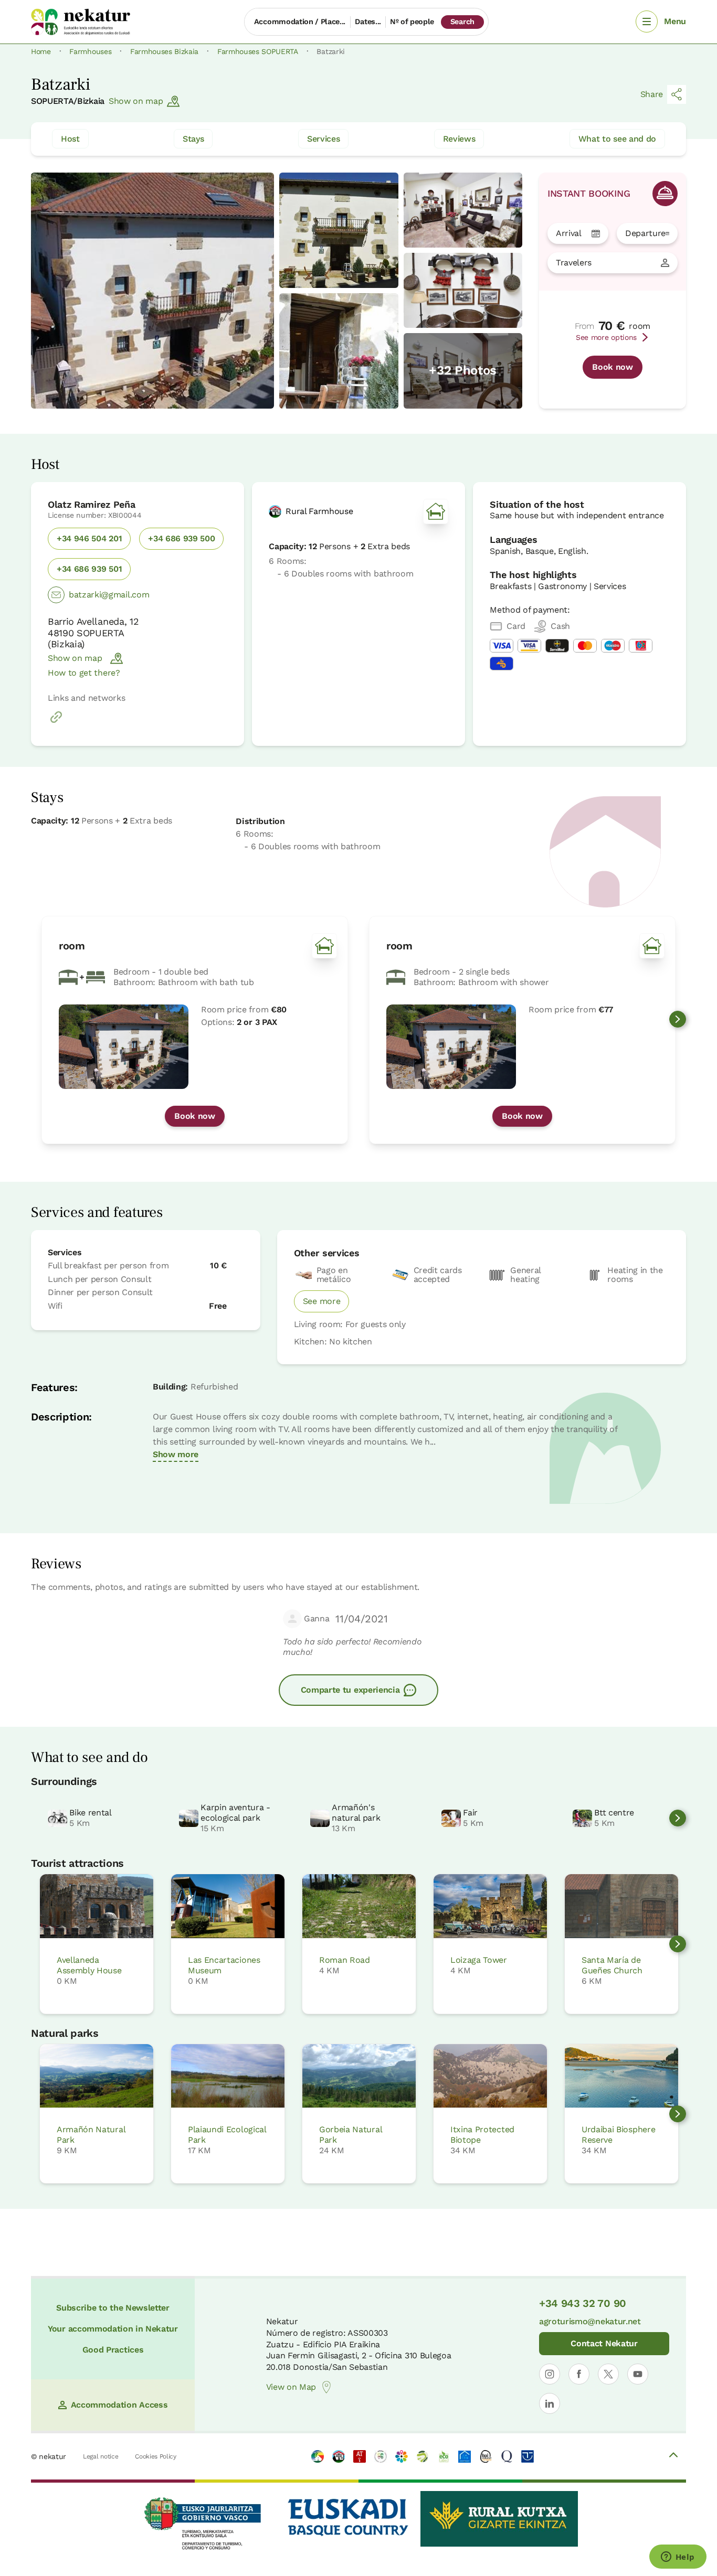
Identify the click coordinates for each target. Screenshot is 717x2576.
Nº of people (412, 22)
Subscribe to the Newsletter (113, 2308)
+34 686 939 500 (181, 538)
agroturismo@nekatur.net (590, 2321)
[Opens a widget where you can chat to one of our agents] (678, 2558)
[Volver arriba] (673, 2456)
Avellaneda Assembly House (89, 1965)
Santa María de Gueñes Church (612, 1965)
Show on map (136, 101)
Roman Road (345, 1960)
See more (321, 1301)
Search (462, 22)
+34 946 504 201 (89, 538)
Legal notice (101, 2456)
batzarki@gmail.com (109, 595)
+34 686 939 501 (89, 569)
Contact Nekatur (604, 2343)
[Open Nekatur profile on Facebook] (579, 2374)
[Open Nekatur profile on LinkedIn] (550, 2403)
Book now (612, 367)
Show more (176, 1454)
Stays (193, 139)
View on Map (291, 2387)
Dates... (368, 22)
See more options (606, 337)
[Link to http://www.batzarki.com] (56, 723)
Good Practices (113, 2350)
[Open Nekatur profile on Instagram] (550, 2374)
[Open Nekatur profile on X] (608, 2374)
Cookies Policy (156, 2456)
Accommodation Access (119, 2405)
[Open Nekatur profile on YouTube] (638, 2374)
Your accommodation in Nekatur (113, 2329)
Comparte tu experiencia (350, 1690)
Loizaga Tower (479, 1960)
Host (70, 139)
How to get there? (84, 673)
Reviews (459, 139)
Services (323, 139)
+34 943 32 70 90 (583, 2303)
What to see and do (617, 139)
